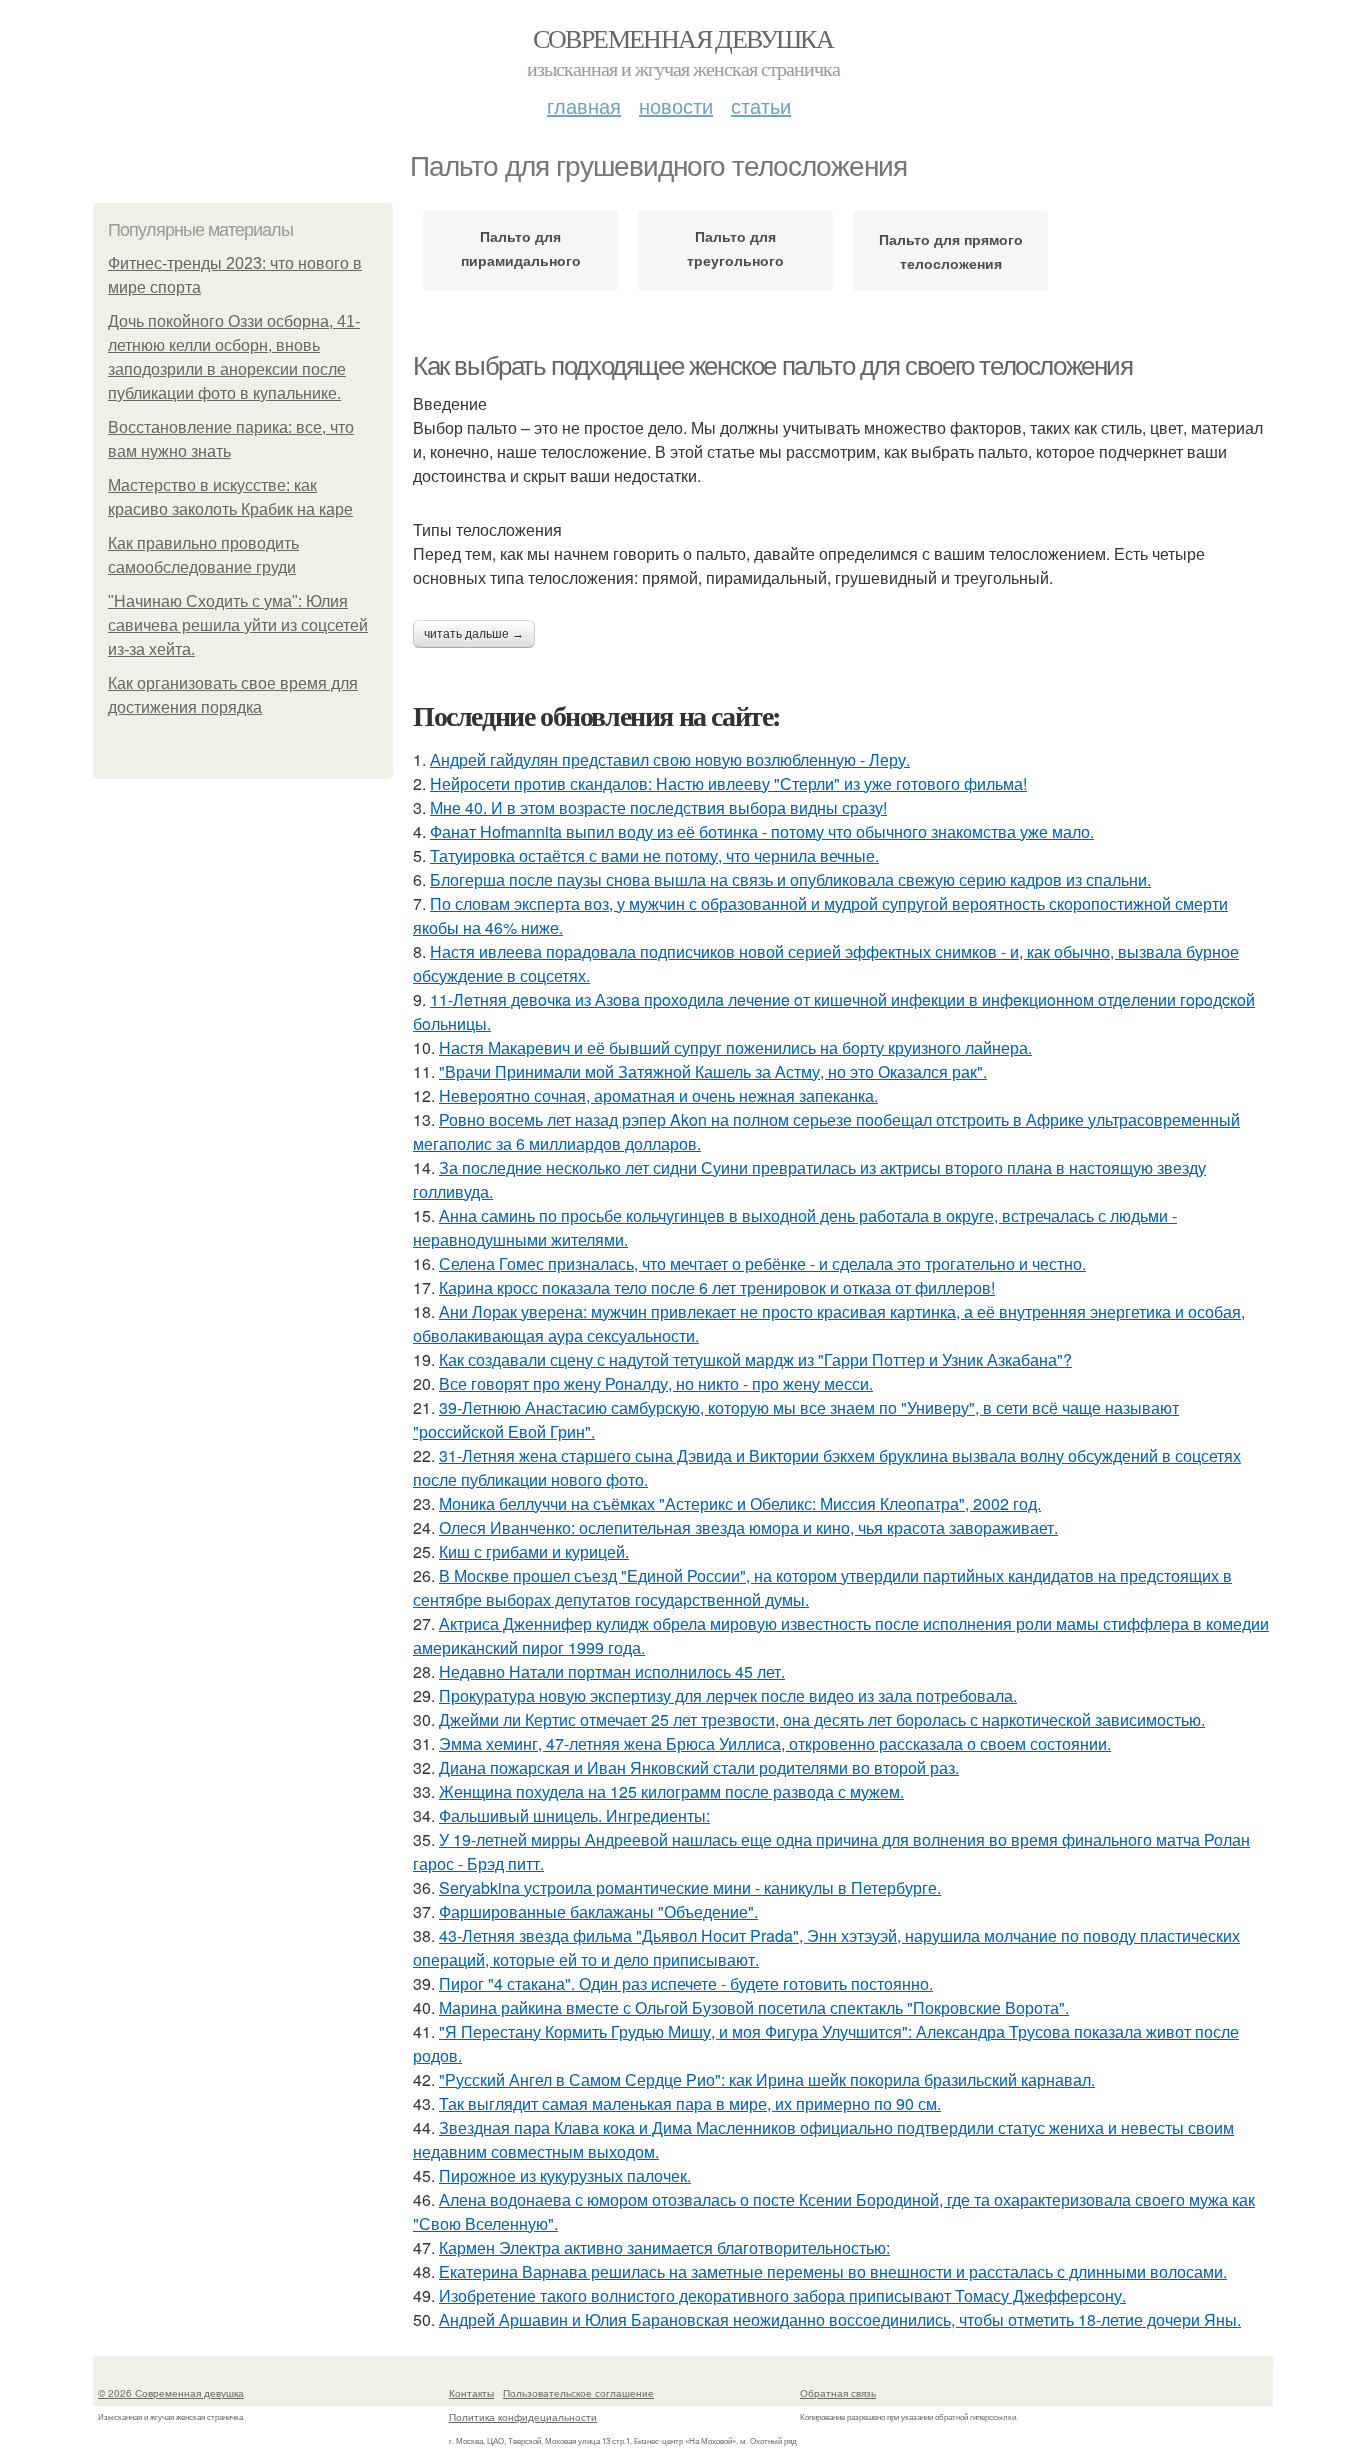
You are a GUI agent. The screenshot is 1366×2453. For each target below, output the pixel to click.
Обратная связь (838, 2393)
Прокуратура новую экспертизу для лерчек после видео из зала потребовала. (728, 1695)
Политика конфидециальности (523, 2417)
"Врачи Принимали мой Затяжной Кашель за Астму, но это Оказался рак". (713, 1071)
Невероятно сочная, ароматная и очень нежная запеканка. (658, 1095)
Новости (676, 105)
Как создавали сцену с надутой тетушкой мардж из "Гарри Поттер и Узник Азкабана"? (755, 1359)
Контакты (471, 2393)
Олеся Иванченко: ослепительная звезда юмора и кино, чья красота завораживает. (748, 1527)
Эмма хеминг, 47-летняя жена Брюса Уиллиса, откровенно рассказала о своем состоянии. (775, 1743)
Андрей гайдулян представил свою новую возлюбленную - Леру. (670, 759)
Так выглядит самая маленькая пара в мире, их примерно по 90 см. (690, 2103)
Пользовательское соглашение (578, 2393)
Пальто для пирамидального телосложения (521, 252)
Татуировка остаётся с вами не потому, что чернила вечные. (654, 855)
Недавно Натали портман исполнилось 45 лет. (612, 1671)
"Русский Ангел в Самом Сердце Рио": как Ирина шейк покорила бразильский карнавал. (767, 2079)
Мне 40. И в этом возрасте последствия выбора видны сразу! (658, 807)
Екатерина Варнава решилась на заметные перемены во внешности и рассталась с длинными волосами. (833, 2271)
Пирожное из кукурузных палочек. (565, 2175)
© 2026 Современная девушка (171, 2393)
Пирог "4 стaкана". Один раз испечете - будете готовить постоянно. (686, 1983)
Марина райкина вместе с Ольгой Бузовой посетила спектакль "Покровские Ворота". (754, 2007)
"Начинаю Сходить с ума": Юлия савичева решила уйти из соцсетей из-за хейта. (238, 625)
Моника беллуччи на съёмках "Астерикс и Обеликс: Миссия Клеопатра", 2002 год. (740, 1503)
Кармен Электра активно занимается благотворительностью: (664, 2247)
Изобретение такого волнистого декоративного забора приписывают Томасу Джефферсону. (782, 2295)
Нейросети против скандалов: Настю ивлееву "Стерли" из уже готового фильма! (728, 783)
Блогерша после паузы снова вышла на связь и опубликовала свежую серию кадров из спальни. (790, 879)
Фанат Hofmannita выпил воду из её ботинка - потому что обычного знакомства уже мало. (762, 831)
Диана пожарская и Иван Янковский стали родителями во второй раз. (699, 1767)
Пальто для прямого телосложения (951, 251)
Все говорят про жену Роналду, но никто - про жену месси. (656, 1383)
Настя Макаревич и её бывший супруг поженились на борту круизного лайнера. (735, 1047)
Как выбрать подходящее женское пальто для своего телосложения (773, 366)
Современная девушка (683, 38)
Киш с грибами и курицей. (534, 1551)
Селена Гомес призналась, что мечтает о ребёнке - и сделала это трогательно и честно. (762, 1263)
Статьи (761, 105)
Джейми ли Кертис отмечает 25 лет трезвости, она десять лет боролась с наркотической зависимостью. (822, 1719)
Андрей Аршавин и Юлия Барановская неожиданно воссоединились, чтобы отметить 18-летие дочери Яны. (840, 2319)
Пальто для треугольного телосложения (736, 252)
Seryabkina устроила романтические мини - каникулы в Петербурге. (690, 1887)
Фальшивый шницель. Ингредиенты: (574, 1815)
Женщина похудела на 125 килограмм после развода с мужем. (671, 1791)
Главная (584, 105)
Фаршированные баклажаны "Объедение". (598, 1911)
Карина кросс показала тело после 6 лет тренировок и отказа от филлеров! (717, 1287)
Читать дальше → (474, 634)
